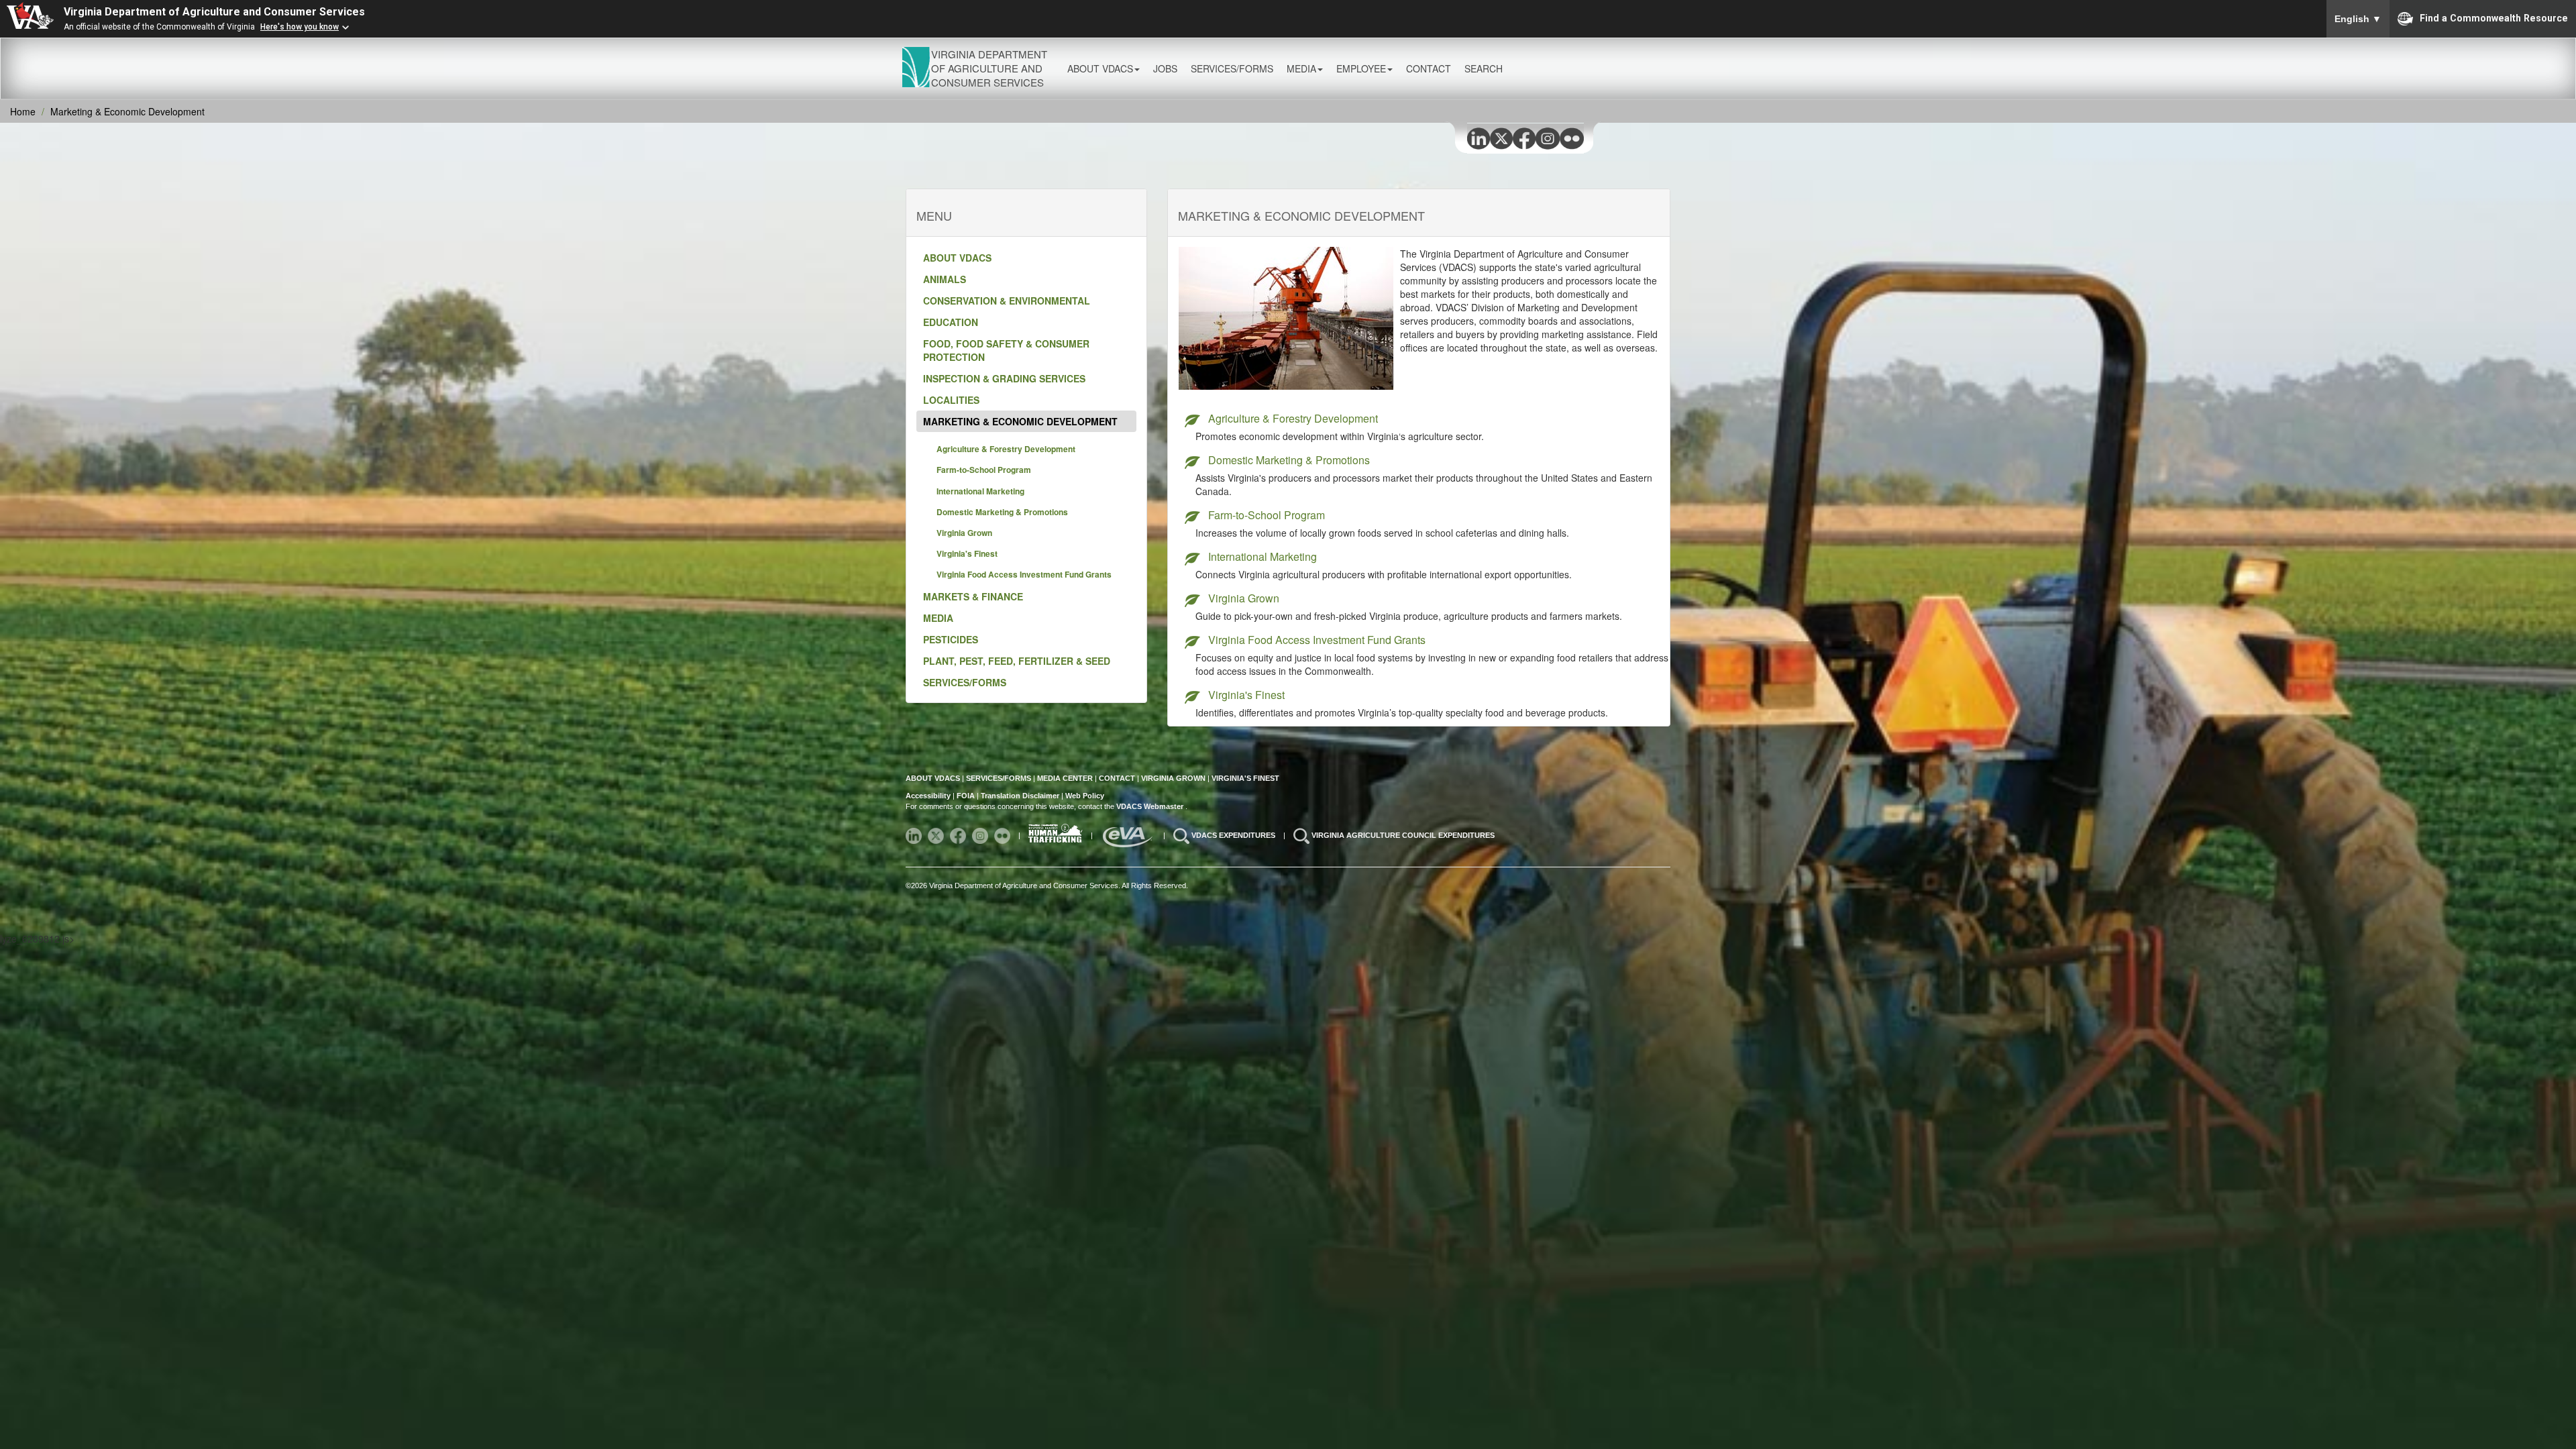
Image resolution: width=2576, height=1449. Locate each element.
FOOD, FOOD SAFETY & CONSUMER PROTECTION (1006, 350)
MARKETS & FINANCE (973, 596)
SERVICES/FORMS (965, 682)
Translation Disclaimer (1020, 796)
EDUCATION (951, 322)
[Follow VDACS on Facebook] (959, 835)
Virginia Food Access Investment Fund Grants (1024, 574)
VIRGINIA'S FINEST (1245, 778)
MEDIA (938, 618)
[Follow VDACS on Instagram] (981, 835)
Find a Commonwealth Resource (2494, 17)
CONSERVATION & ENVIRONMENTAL (1007, 301)
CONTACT (1429, 68)
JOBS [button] (1165, 68)
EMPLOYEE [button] (1361, 68)
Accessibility (929, 796)
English (2358, 19)
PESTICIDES (951, 639)
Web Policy (1085, 796)
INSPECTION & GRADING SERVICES (1004, 378)
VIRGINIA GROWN (1174, 778)
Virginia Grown (964, 533)
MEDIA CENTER (1065, 778)
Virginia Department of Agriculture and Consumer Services (214, 12)
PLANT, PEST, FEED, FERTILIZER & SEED (1017, 661)
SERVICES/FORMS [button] (1232, 68)
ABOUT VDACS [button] (1100, 68)
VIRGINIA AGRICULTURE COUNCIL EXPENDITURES (1403, 835)
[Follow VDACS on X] (937, 835)
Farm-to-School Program (984, 470)
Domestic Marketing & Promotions (1002, 512)
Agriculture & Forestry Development (1006, 449)
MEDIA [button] (1301, 68)
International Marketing (980, 491)
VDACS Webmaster (1151, 806)
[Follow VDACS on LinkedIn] (915, 835)
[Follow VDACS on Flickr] (1003, 835)
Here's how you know (300, 27)
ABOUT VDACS (957, 258)
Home (23, 111)
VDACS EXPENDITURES (1234, 835)
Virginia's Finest (967, 553)
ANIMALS (945, 279)
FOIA (966, 796)
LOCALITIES (951, 400)
